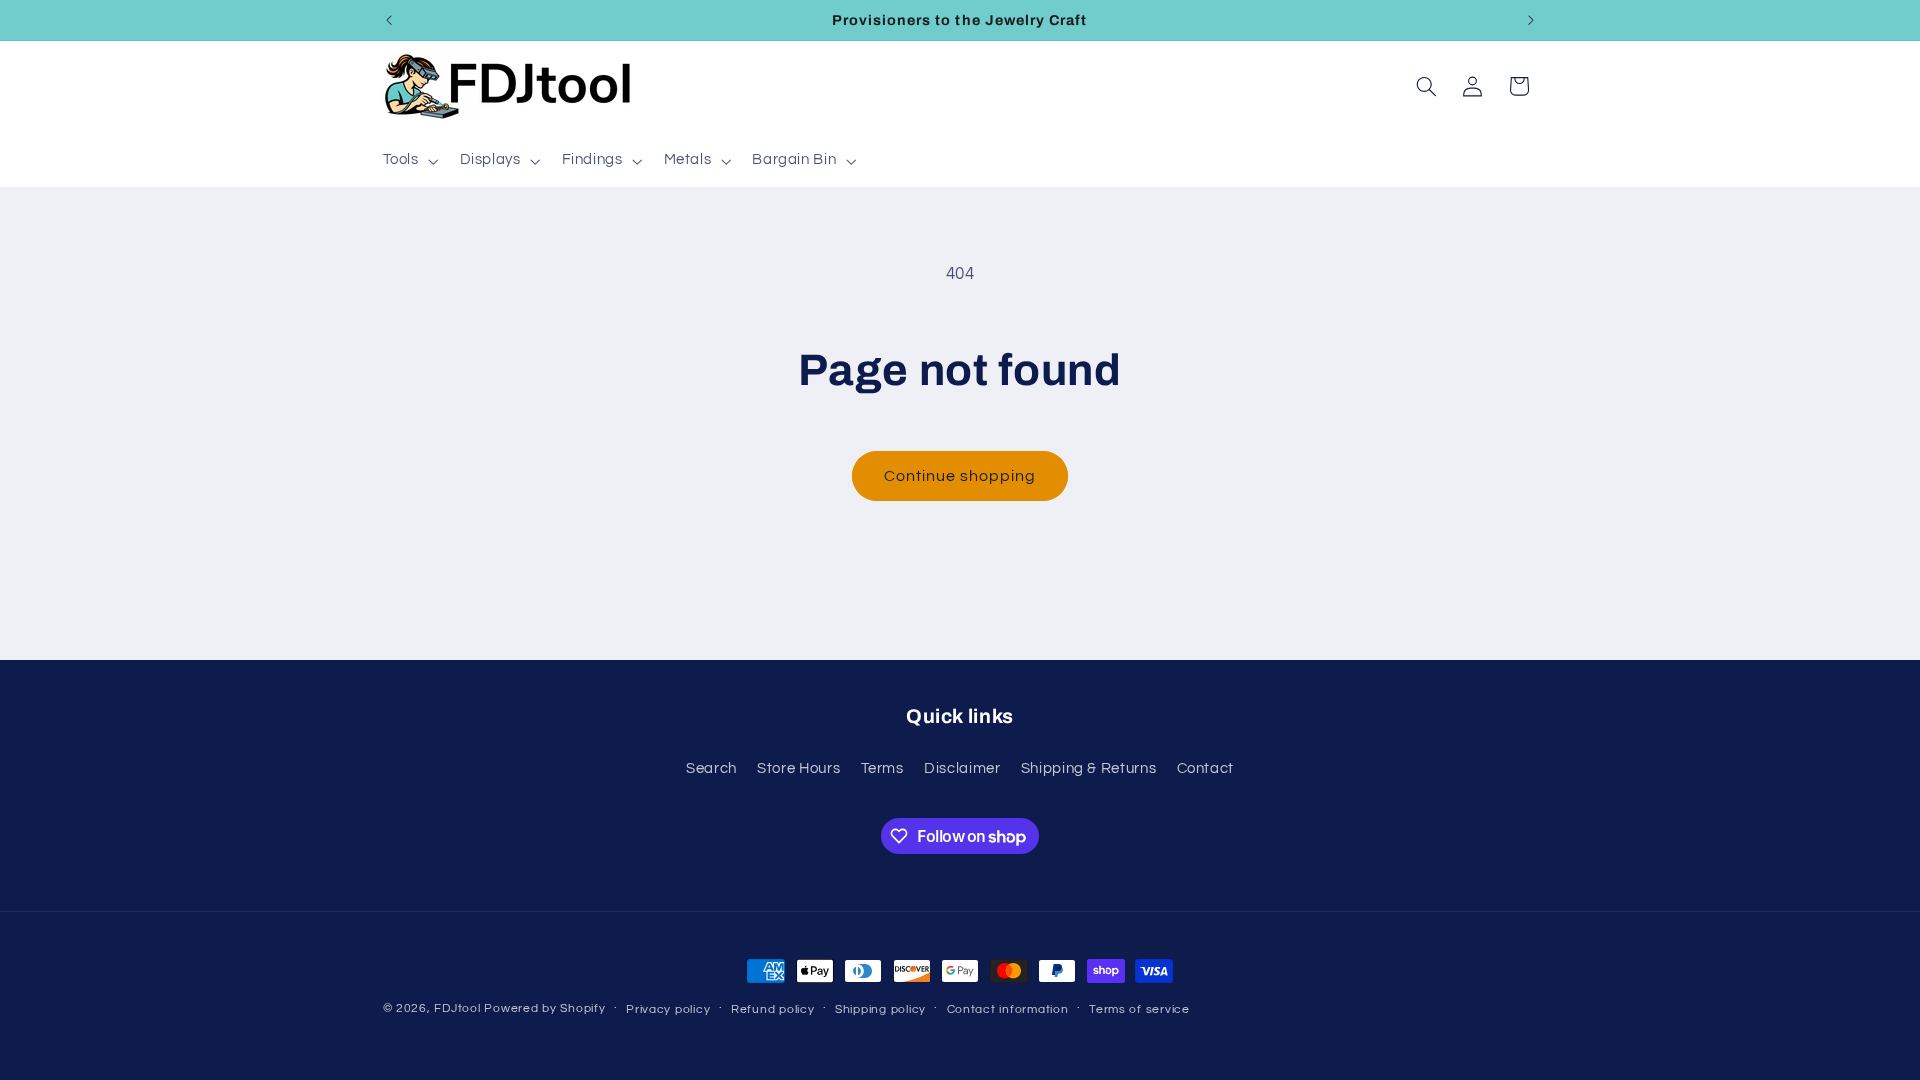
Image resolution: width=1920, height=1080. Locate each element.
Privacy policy (668, 1009)
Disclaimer (962, 768)
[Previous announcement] (389, 20)
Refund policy (773, 1009)
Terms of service (1139, 1009)
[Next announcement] (1531, 20)
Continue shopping (960, 476)
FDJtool (457, 1008)
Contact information (1008, 1009)
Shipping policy (880, 1009)
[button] (408, 161)
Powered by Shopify (544, 1008)
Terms (882, 768)
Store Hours (798, 768)
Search (711, 768)
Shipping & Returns (1088, 768)
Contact (1205, 768)
